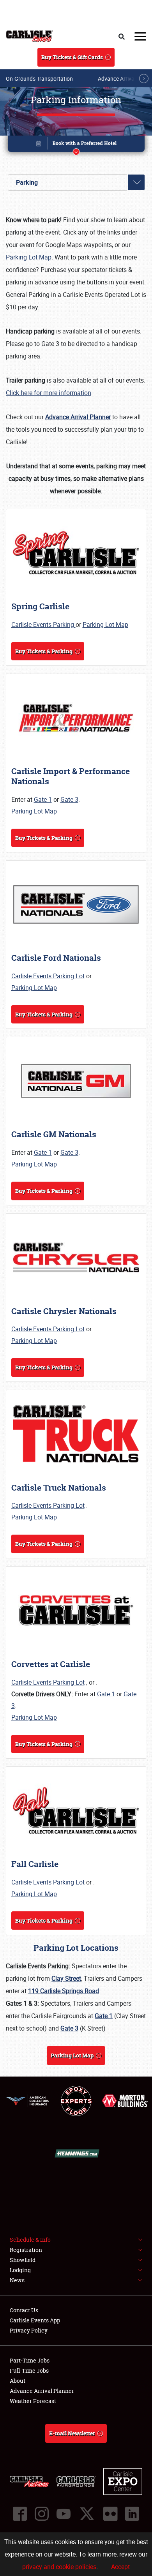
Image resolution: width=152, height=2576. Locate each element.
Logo (29, 36)
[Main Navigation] (140, 36)
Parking (27, 182)
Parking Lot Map (29, 257)
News (17, 2280)
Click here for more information (49, 393)
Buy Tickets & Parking (44, 651)
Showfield (23, 2260)
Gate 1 (43, 799)
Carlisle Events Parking (43, 625)
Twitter (87, 2514)
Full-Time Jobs (29, 2370)
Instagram (42, 2514)
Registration (26, 2250)
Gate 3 (69, 799)
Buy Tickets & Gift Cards (72, 57)
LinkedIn (132, 2514)
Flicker (110, 2514)
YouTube (64, 2514)
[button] (76, 145)
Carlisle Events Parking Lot (48, 976)
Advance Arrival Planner (42, 2391)
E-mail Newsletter (72, 2433)
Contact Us (24, 2310)
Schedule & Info (30, 2240)
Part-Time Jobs (30, 2360)
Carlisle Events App (35, 2320)
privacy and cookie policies (59, 2567)
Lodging (20, 2270)
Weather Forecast (33, 2401)
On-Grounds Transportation (39, 79)
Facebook (20, 2514)
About (18, 2381)
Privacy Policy (29, 2330)
